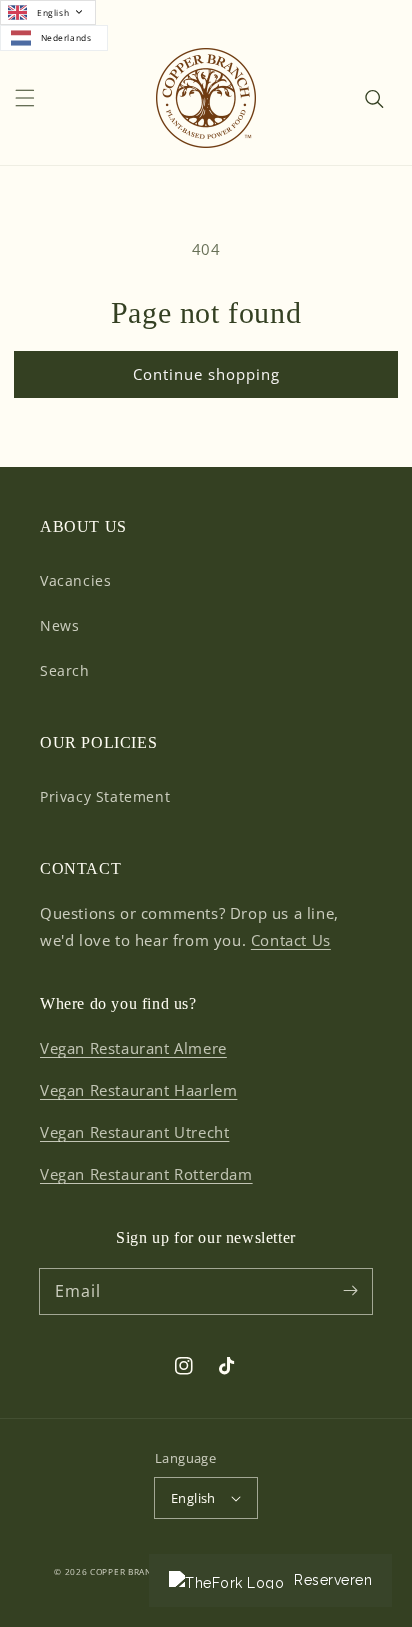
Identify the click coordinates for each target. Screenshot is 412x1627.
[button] (25, 98)
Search (65, 670)
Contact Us (291, 940)
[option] (54, 38)
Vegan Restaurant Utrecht (134, 1132)
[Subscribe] (350, 1291)
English (53, 12)
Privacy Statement (105, 796)
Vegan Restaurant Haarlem (138, 1090)
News (59, 625)
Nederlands (66, 37)
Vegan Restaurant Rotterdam (146, 1174)
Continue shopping (206, 374)
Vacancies (75, 580)
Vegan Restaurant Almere (133, 1048)
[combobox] (48, 12)
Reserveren (333, 1580)
